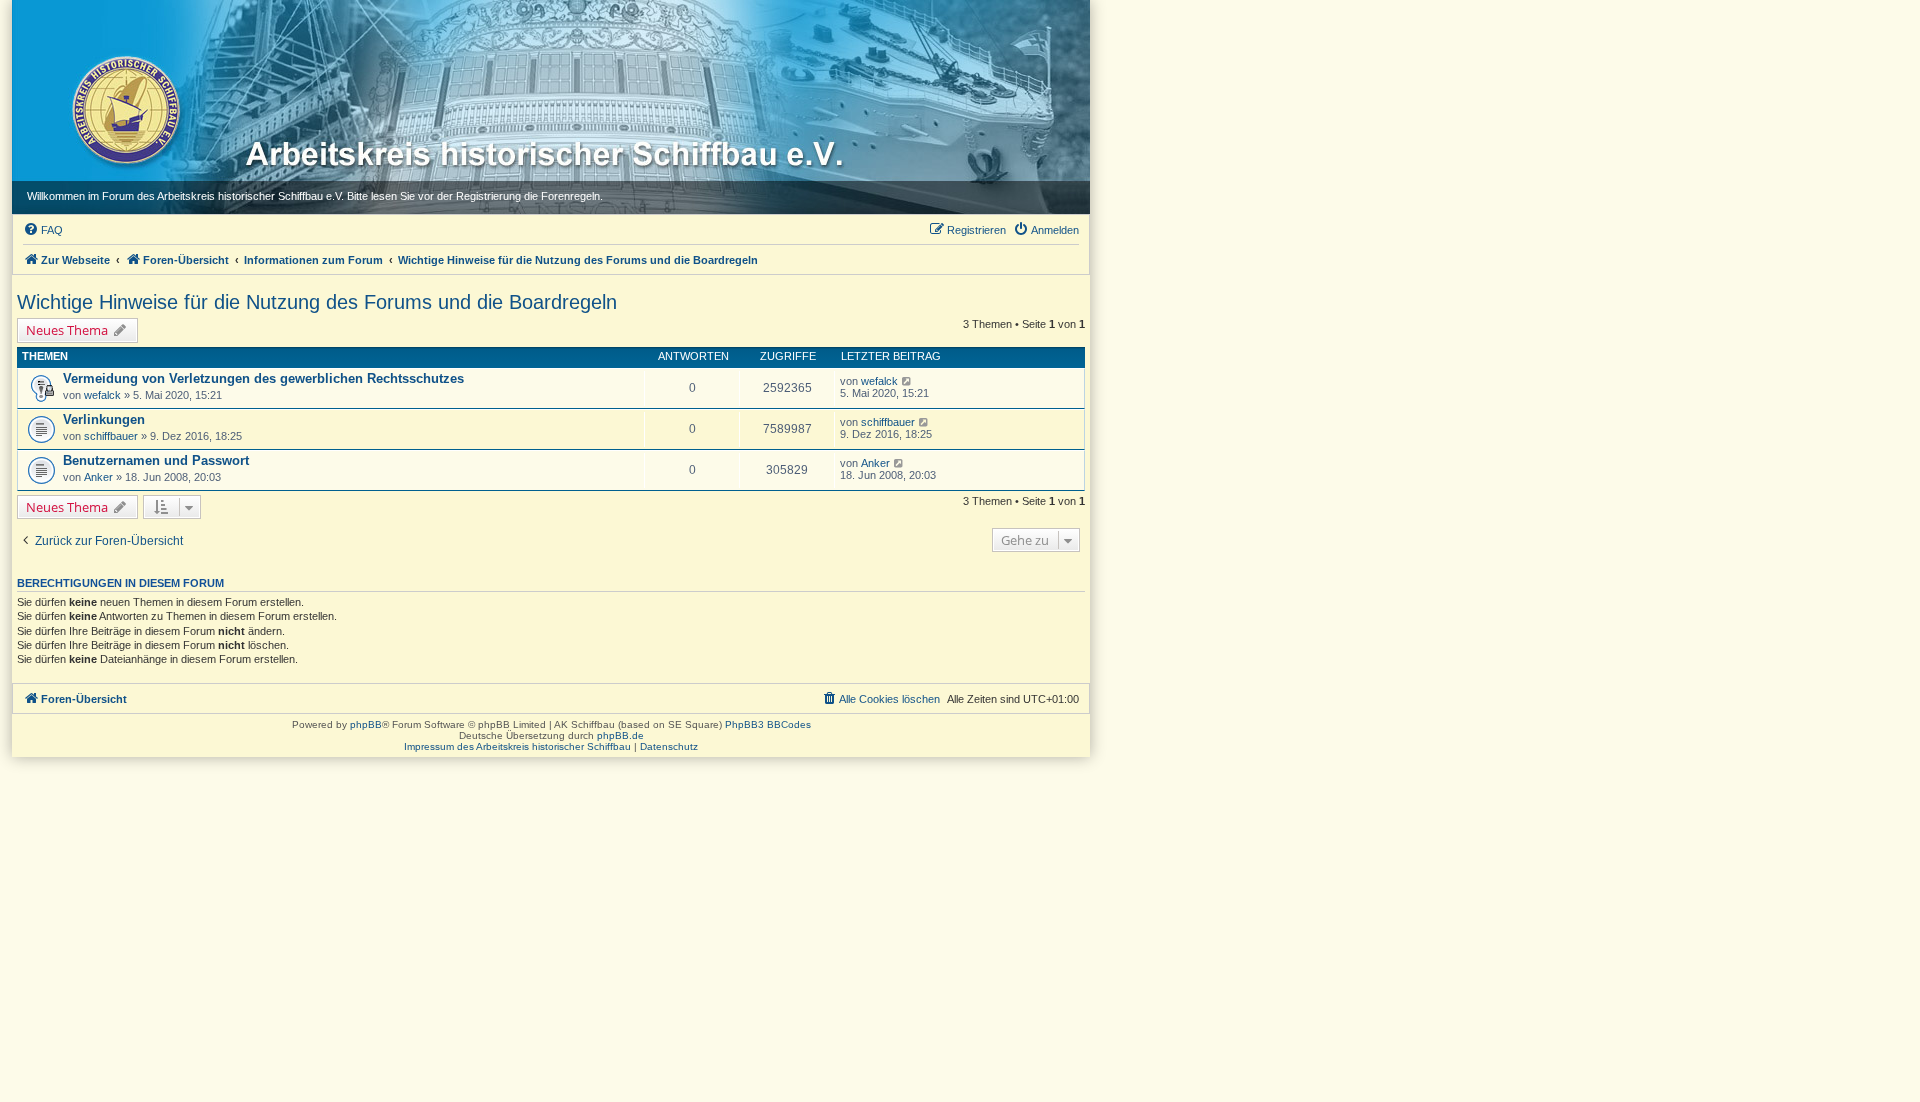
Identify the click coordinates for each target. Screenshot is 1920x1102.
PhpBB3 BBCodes (768, 724)
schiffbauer (111, 436)
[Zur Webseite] (124, 109)
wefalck (102, 395)
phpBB (366, 724)
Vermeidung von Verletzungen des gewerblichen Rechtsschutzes (263, 378)
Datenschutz (669, 746)
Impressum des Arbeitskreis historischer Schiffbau (517, 746)
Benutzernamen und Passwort (156, 460)
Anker (98, 477)
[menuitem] (43, 230)
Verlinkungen (104, 419)
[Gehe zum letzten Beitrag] (907, 381)
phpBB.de (620, 735)
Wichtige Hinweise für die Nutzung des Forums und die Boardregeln (317, 302)
